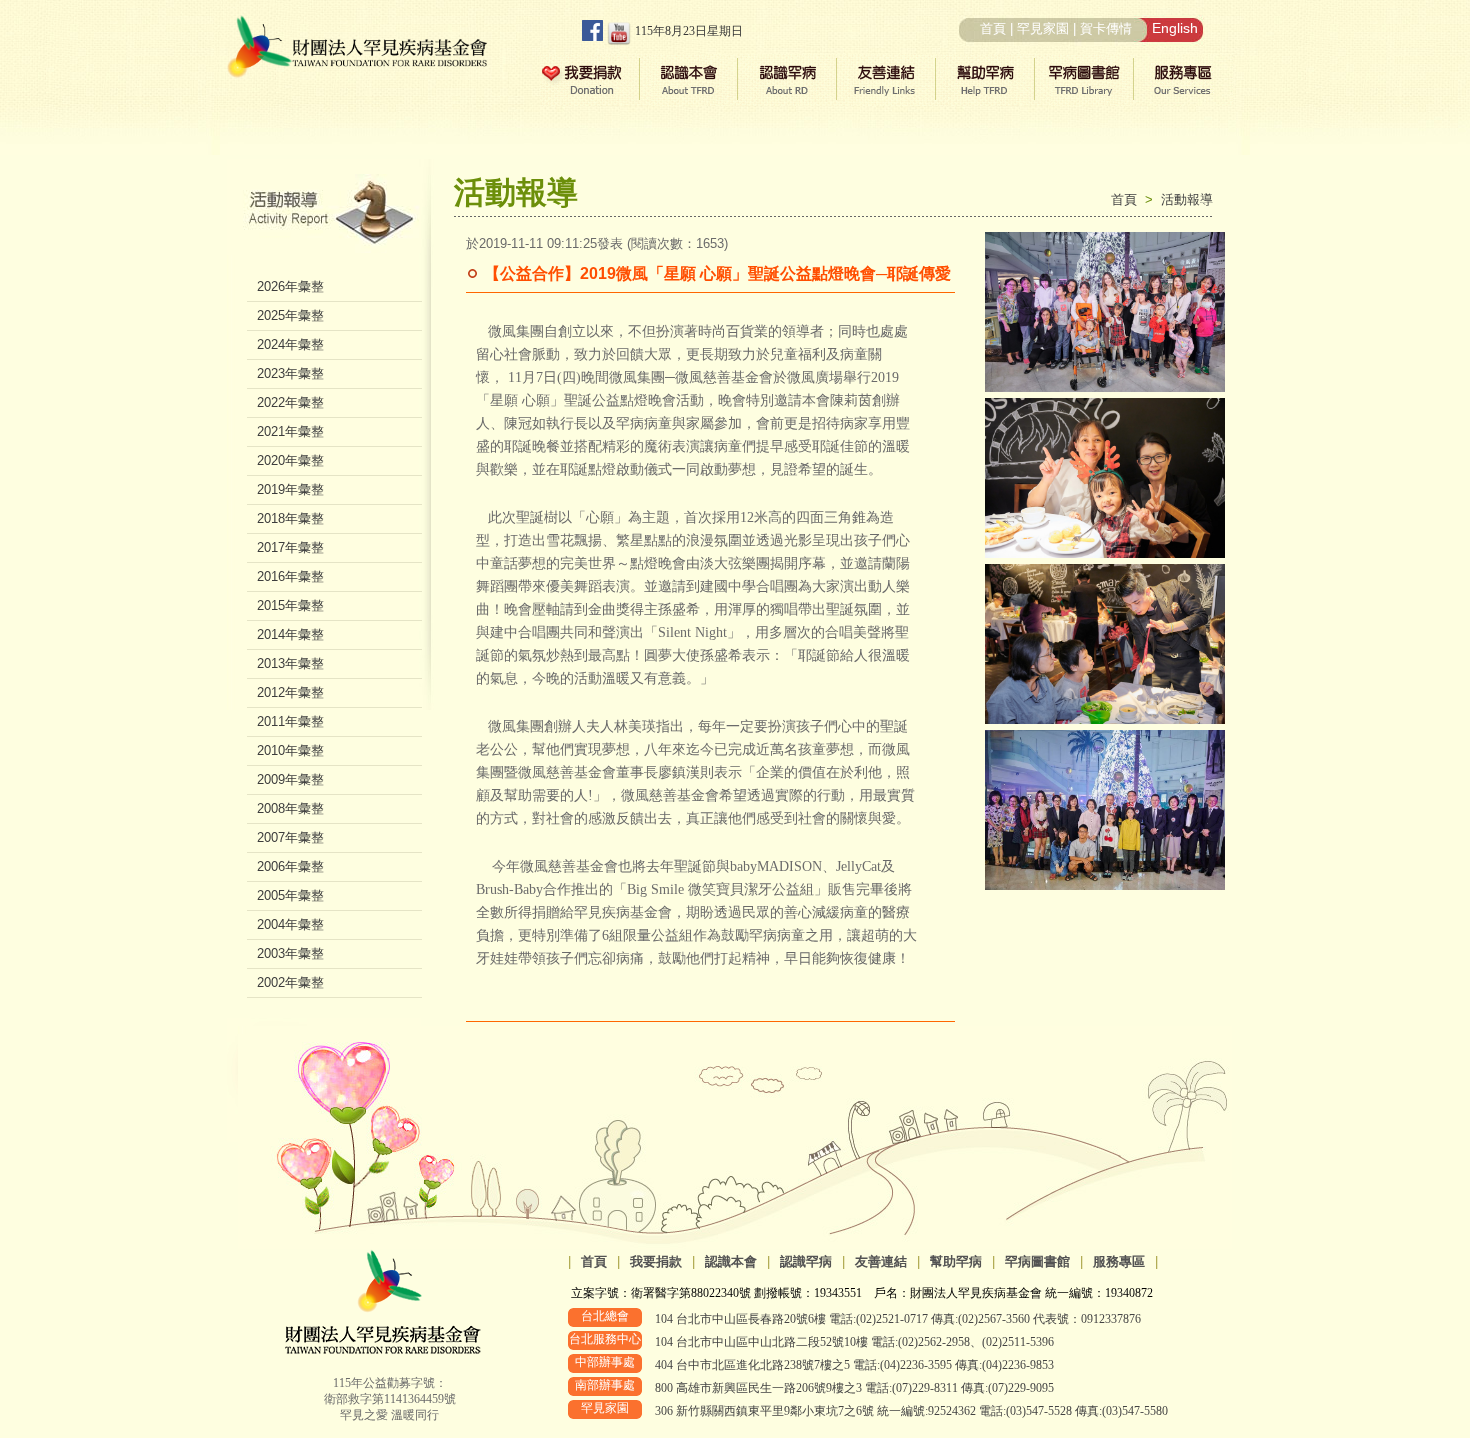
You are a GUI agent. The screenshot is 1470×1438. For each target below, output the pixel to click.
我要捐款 (656, 1261)
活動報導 (1187, 199)
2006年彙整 (290, 866)
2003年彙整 (290, 953)
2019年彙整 (290, 489)
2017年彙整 (290, 547)
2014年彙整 (290, 634)
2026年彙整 (290, 286)
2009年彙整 (290, 779)
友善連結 (881, 1261)
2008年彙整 (290, 808)
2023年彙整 (290, 373)
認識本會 (731, 1261)
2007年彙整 (290, 837)
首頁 (993, 28)
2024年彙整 (290, 344)
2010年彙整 (290, 750)
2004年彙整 (290, 924)
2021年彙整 (290, 431)
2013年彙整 (290, 663)
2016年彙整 (290, 576)
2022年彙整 (290, 402)
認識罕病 (806, 1261)
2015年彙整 (290, 605)
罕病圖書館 (1037, 1261)
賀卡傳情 (1106, 28)
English (1175, 28)
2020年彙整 (290, 460)
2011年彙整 (290, 721)
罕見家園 (1043, 28)
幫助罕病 (956, 1261)
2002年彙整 (290, 982)
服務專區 (1119, 1261)
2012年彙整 (290, 692)
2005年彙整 (290, 895)
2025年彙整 (290, 315)
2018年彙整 (290, 518)
